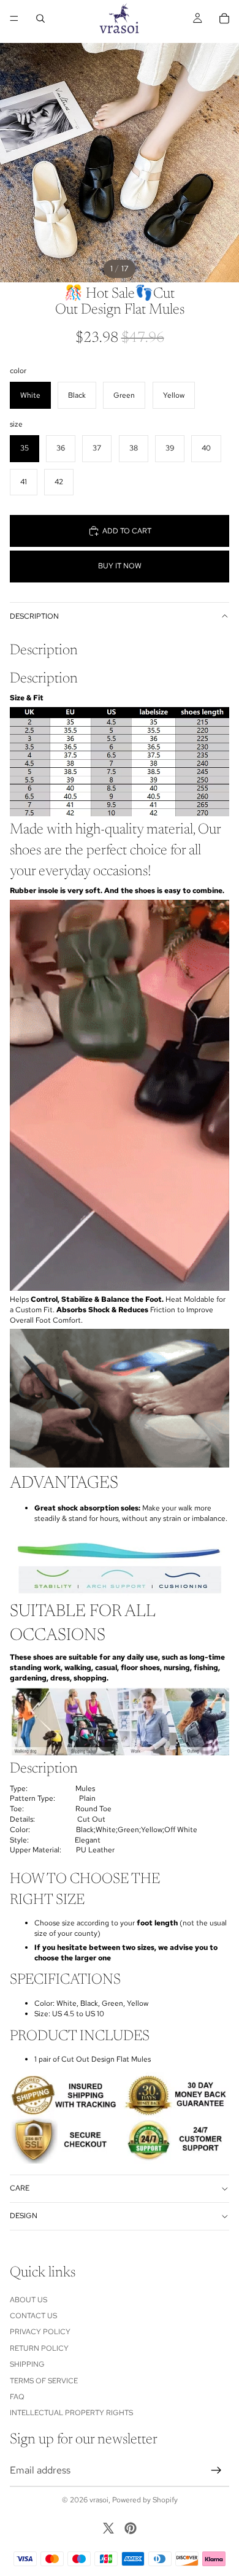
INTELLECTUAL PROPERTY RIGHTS (71, 2413)
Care (20, 2188)
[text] (120, 698)
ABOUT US (28, 2299)
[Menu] (14, 18)
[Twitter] (108, 2528)
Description (34, 616)
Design (24, 2216)
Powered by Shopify (145, 2500)
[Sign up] (216, 2470)
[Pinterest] (131, 2528)
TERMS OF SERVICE (44, 2380)
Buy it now (120, 566)
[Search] (40, 18)
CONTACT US (33, 2316)
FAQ (17, 2396)
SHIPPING (27, 2364)
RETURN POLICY (39, 2348)
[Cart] (224, 18)
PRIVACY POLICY (40, 2332)
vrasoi (99, 2500)
